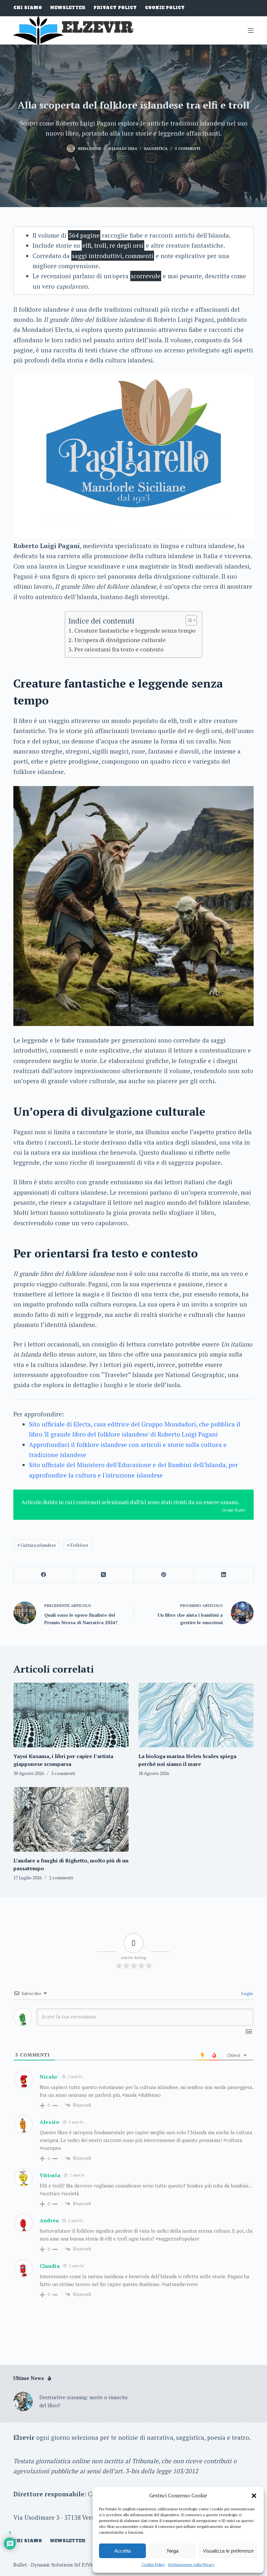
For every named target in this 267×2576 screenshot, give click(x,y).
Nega (173, 2551)
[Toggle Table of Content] (188, 620)
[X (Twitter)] (104, 1575)
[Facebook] (44, 1575)
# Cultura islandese (37, 1545)
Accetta (122, 2551)
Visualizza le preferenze (228, 2551)
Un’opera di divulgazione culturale (120, 640)
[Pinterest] (164, 1575)
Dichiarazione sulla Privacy (191, 2564)
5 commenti (188, 148)
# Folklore (78, 1545)
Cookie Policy (153, 2564)
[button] (254, 2496)
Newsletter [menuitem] (68, 8)
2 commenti (61, 1878)
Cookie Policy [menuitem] (165, 8)
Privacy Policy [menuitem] (115, 8)
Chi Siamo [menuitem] (28, 8)
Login (246, 1993)
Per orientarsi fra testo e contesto (119, 649)
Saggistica (156, 148)
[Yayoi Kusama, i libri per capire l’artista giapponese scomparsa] (71, 1715)
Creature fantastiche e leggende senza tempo (135, 630)
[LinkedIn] (224, 1575)
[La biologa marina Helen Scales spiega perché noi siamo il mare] (196, 1715)
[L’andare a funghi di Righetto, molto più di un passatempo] (71, 1819)
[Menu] (251, 31)
